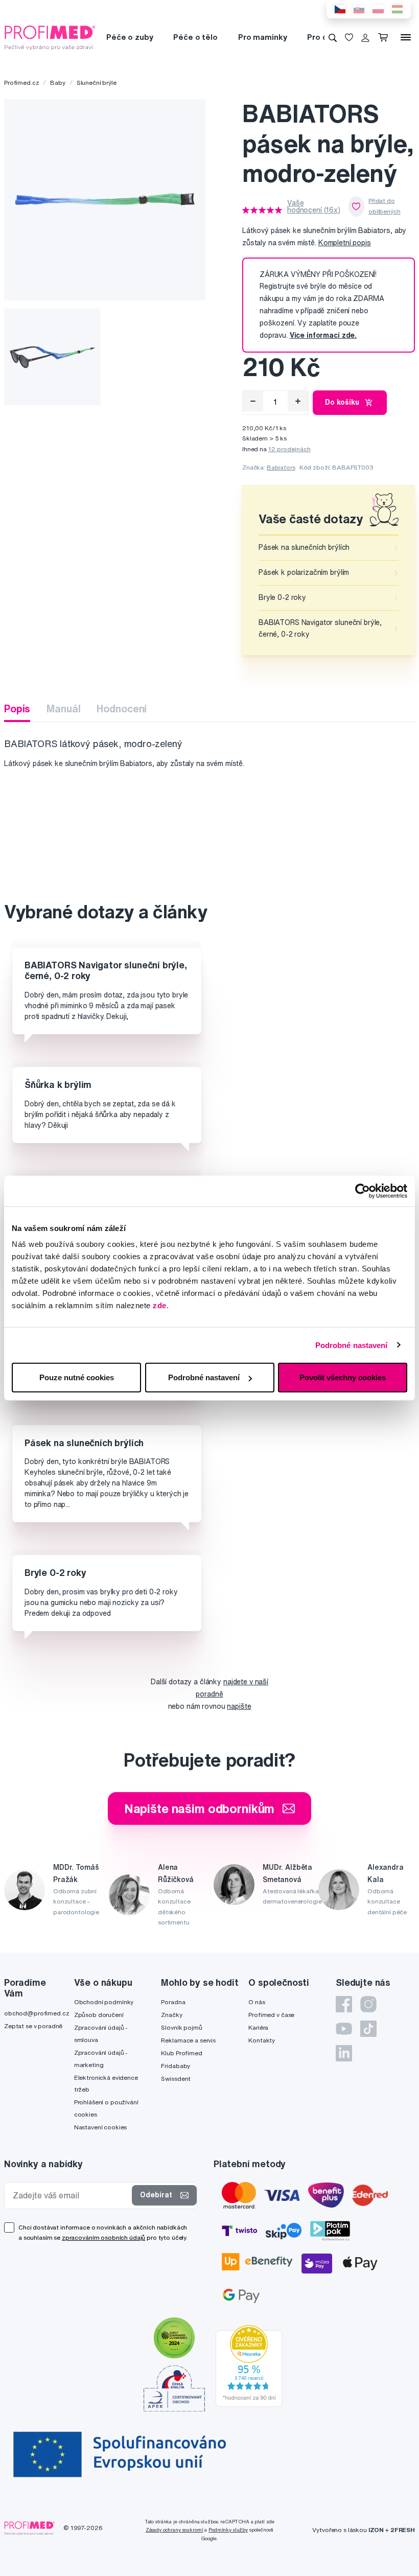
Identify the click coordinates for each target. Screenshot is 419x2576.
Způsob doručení (99, 2015)
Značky (171, 2015)
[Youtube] (344, 2029)
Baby (57, 83)
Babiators (281, 467)
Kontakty (262, 2040)
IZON (376, 2530)
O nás (257, 2002)
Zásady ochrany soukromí (174, 2530)
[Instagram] (368, 2004)
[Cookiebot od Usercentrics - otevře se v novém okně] (363, 1191)
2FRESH (403, 2530)
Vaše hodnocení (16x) (314, 206)
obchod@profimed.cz (37, 2013)
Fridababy (176, 2066)
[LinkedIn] (344, 2053)
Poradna (173, 2002)
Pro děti (322, 37)
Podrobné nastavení (352, 1345)
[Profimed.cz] (50, 37)
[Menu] (406, 37)
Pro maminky (262, 37)
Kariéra (258, 2027)
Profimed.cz (21, 83)
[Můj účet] (365, 37)
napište (239, 1706)
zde (160, 1305)
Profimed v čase (271, 2015)
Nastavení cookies (101, 2127)
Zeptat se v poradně (33, 2026)
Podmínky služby (228, 2530)
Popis (17, 709)
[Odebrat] (253, 401)
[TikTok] (368, 2029)
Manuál (63, 709)
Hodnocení (122, 709)
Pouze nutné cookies (77, 1377)
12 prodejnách (289, 449)
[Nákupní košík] (385, 37)
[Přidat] (298, 401)
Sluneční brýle (97, 83)
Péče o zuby (130, 37)
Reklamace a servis (188, 2040)
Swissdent (176, 2079)
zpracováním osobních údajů (103, 2237)
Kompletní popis (345, 243)
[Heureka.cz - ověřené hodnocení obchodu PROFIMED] (249, 2365)
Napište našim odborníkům (200, 1808)
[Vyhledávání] (333, 37)
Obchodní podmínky (104, 2002)
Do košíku (342, 402)
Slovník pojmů (181, 2027)
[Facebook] (344, 2004)
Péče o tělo (195, 37)
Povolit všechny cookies (343, 1377)
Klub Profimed (181, 2053)
